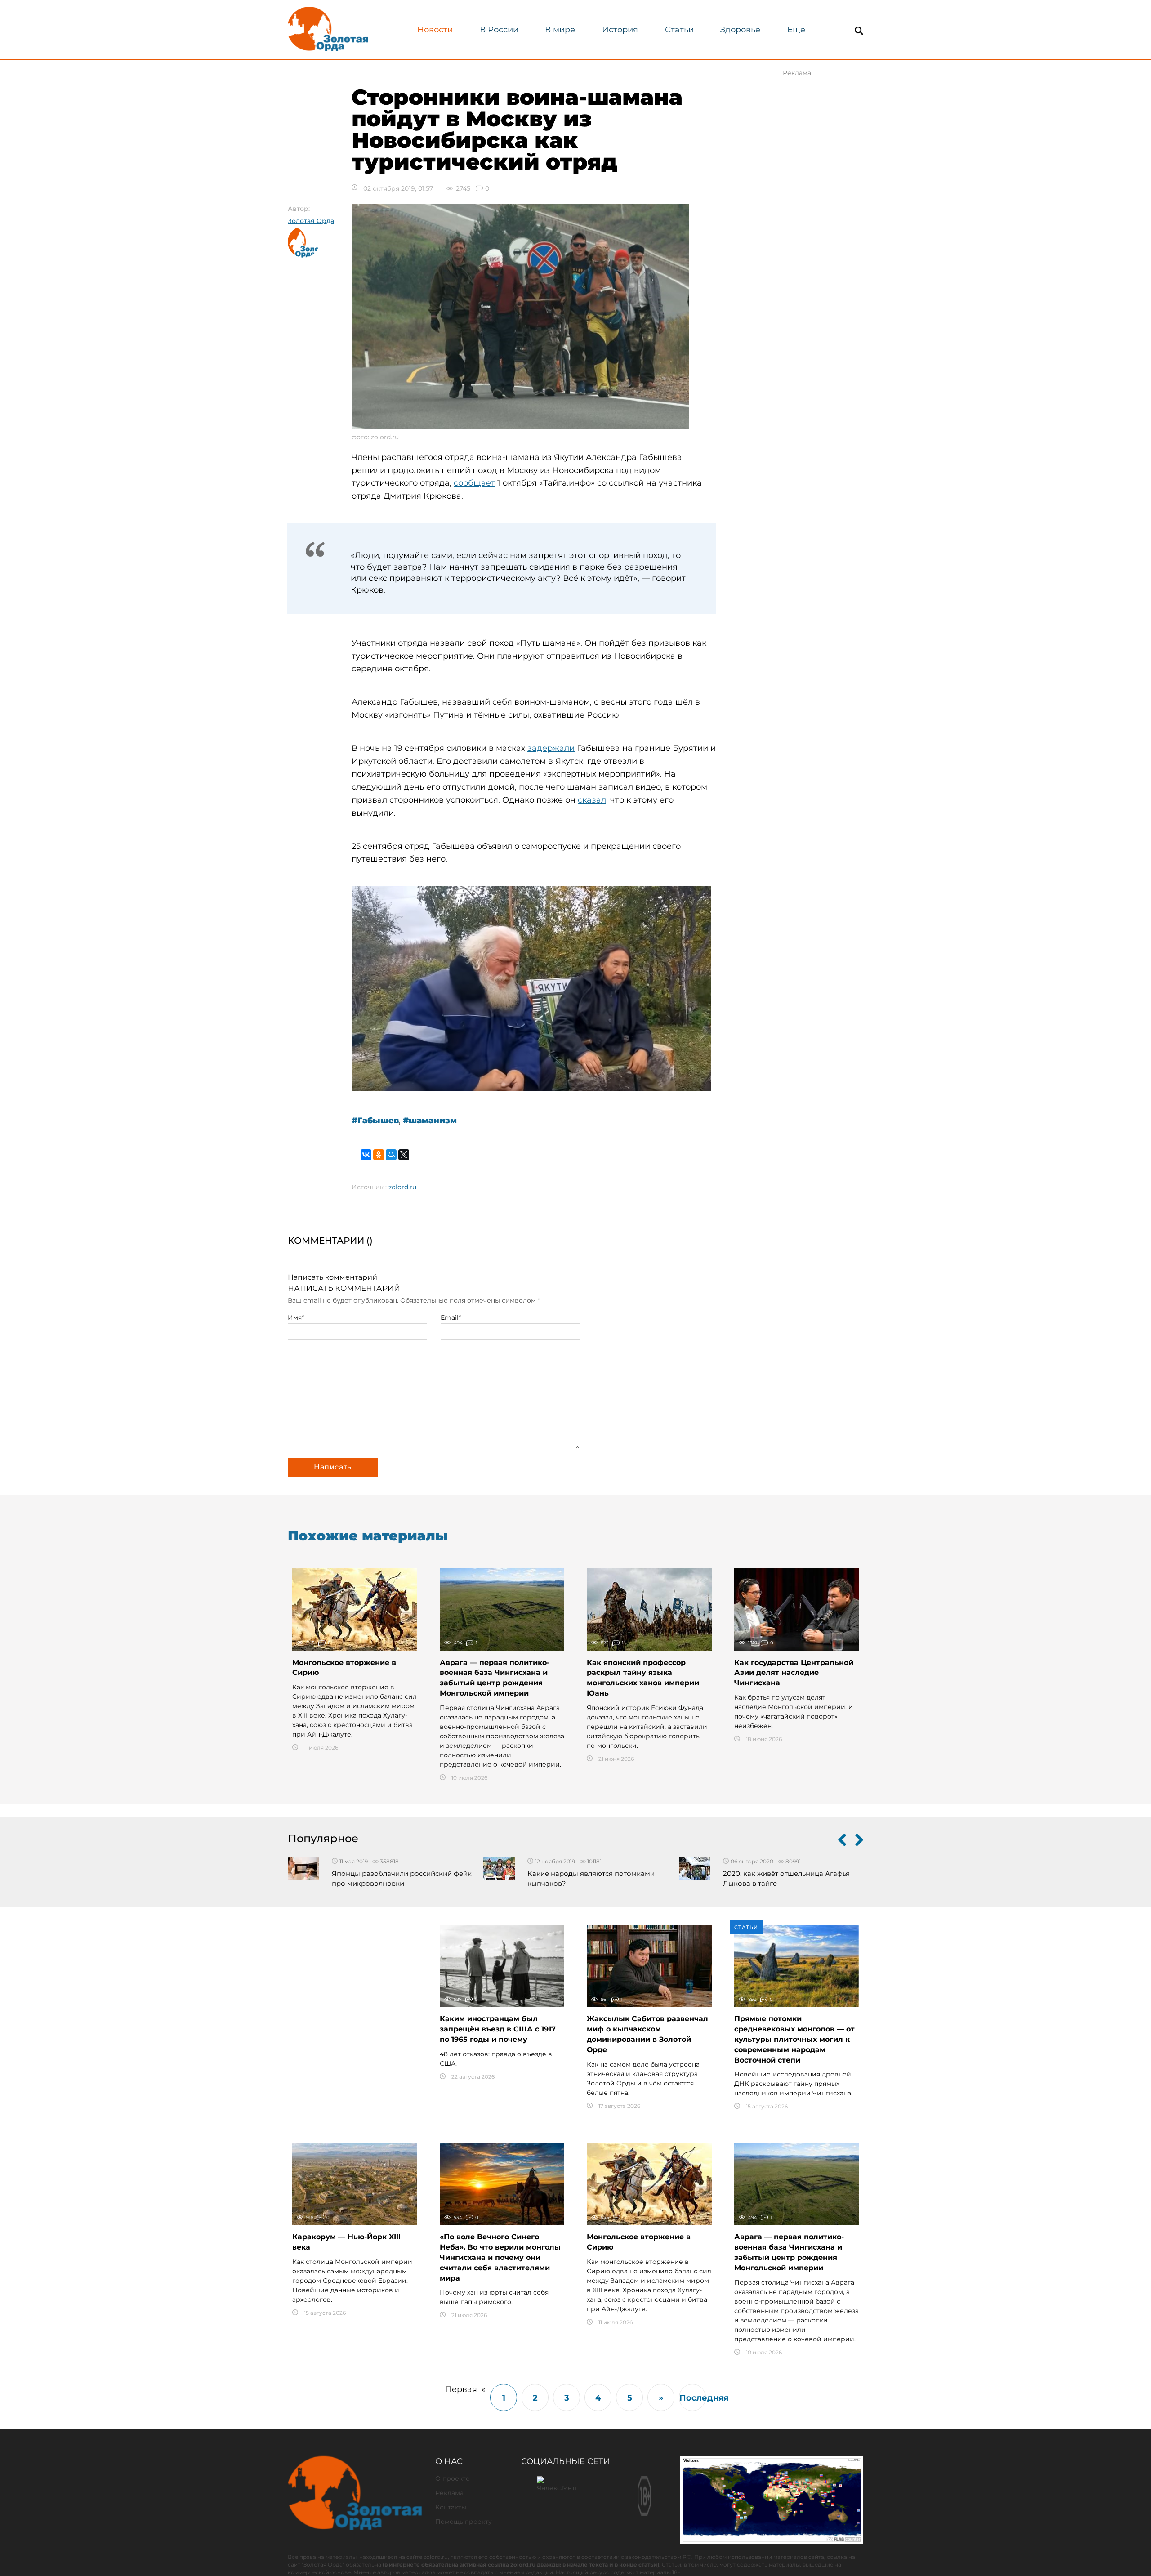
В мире (560, 30)
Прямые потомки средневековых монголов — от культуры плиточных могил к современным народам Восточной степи (794, 2039)
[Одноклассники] (379, 1155)
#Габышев (375, 1121)
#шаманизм (430, 1121)
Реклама (449, 2493)
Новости (435, 30)
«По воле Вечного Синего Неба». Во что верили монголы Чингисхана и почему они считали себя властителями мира (500, 2257)
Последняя (693, 2398)
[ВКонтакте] (366, 1155)
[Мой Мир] (391, 1155)
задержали (551, 748)
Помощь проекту (464, 2522)
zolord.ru (402, 1187)
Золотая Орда (311, 221)
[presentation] (842, 1842)
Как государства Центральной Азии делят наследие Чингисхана (794, 1673)
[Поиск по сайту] (859, 31)
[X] (404, 1155)
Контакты (451, 2507)
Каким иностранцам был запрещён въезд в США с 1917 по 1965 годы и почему (498, 2029)
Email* (451, 1317)
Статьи (679, 30)
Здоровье (740, 30)
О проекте (453, 2478)
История (620, 30)
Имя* (296, 1317)
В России (499, 30)
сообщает (474, 483)
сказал (592, 800)
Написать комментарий (332, 1277)
